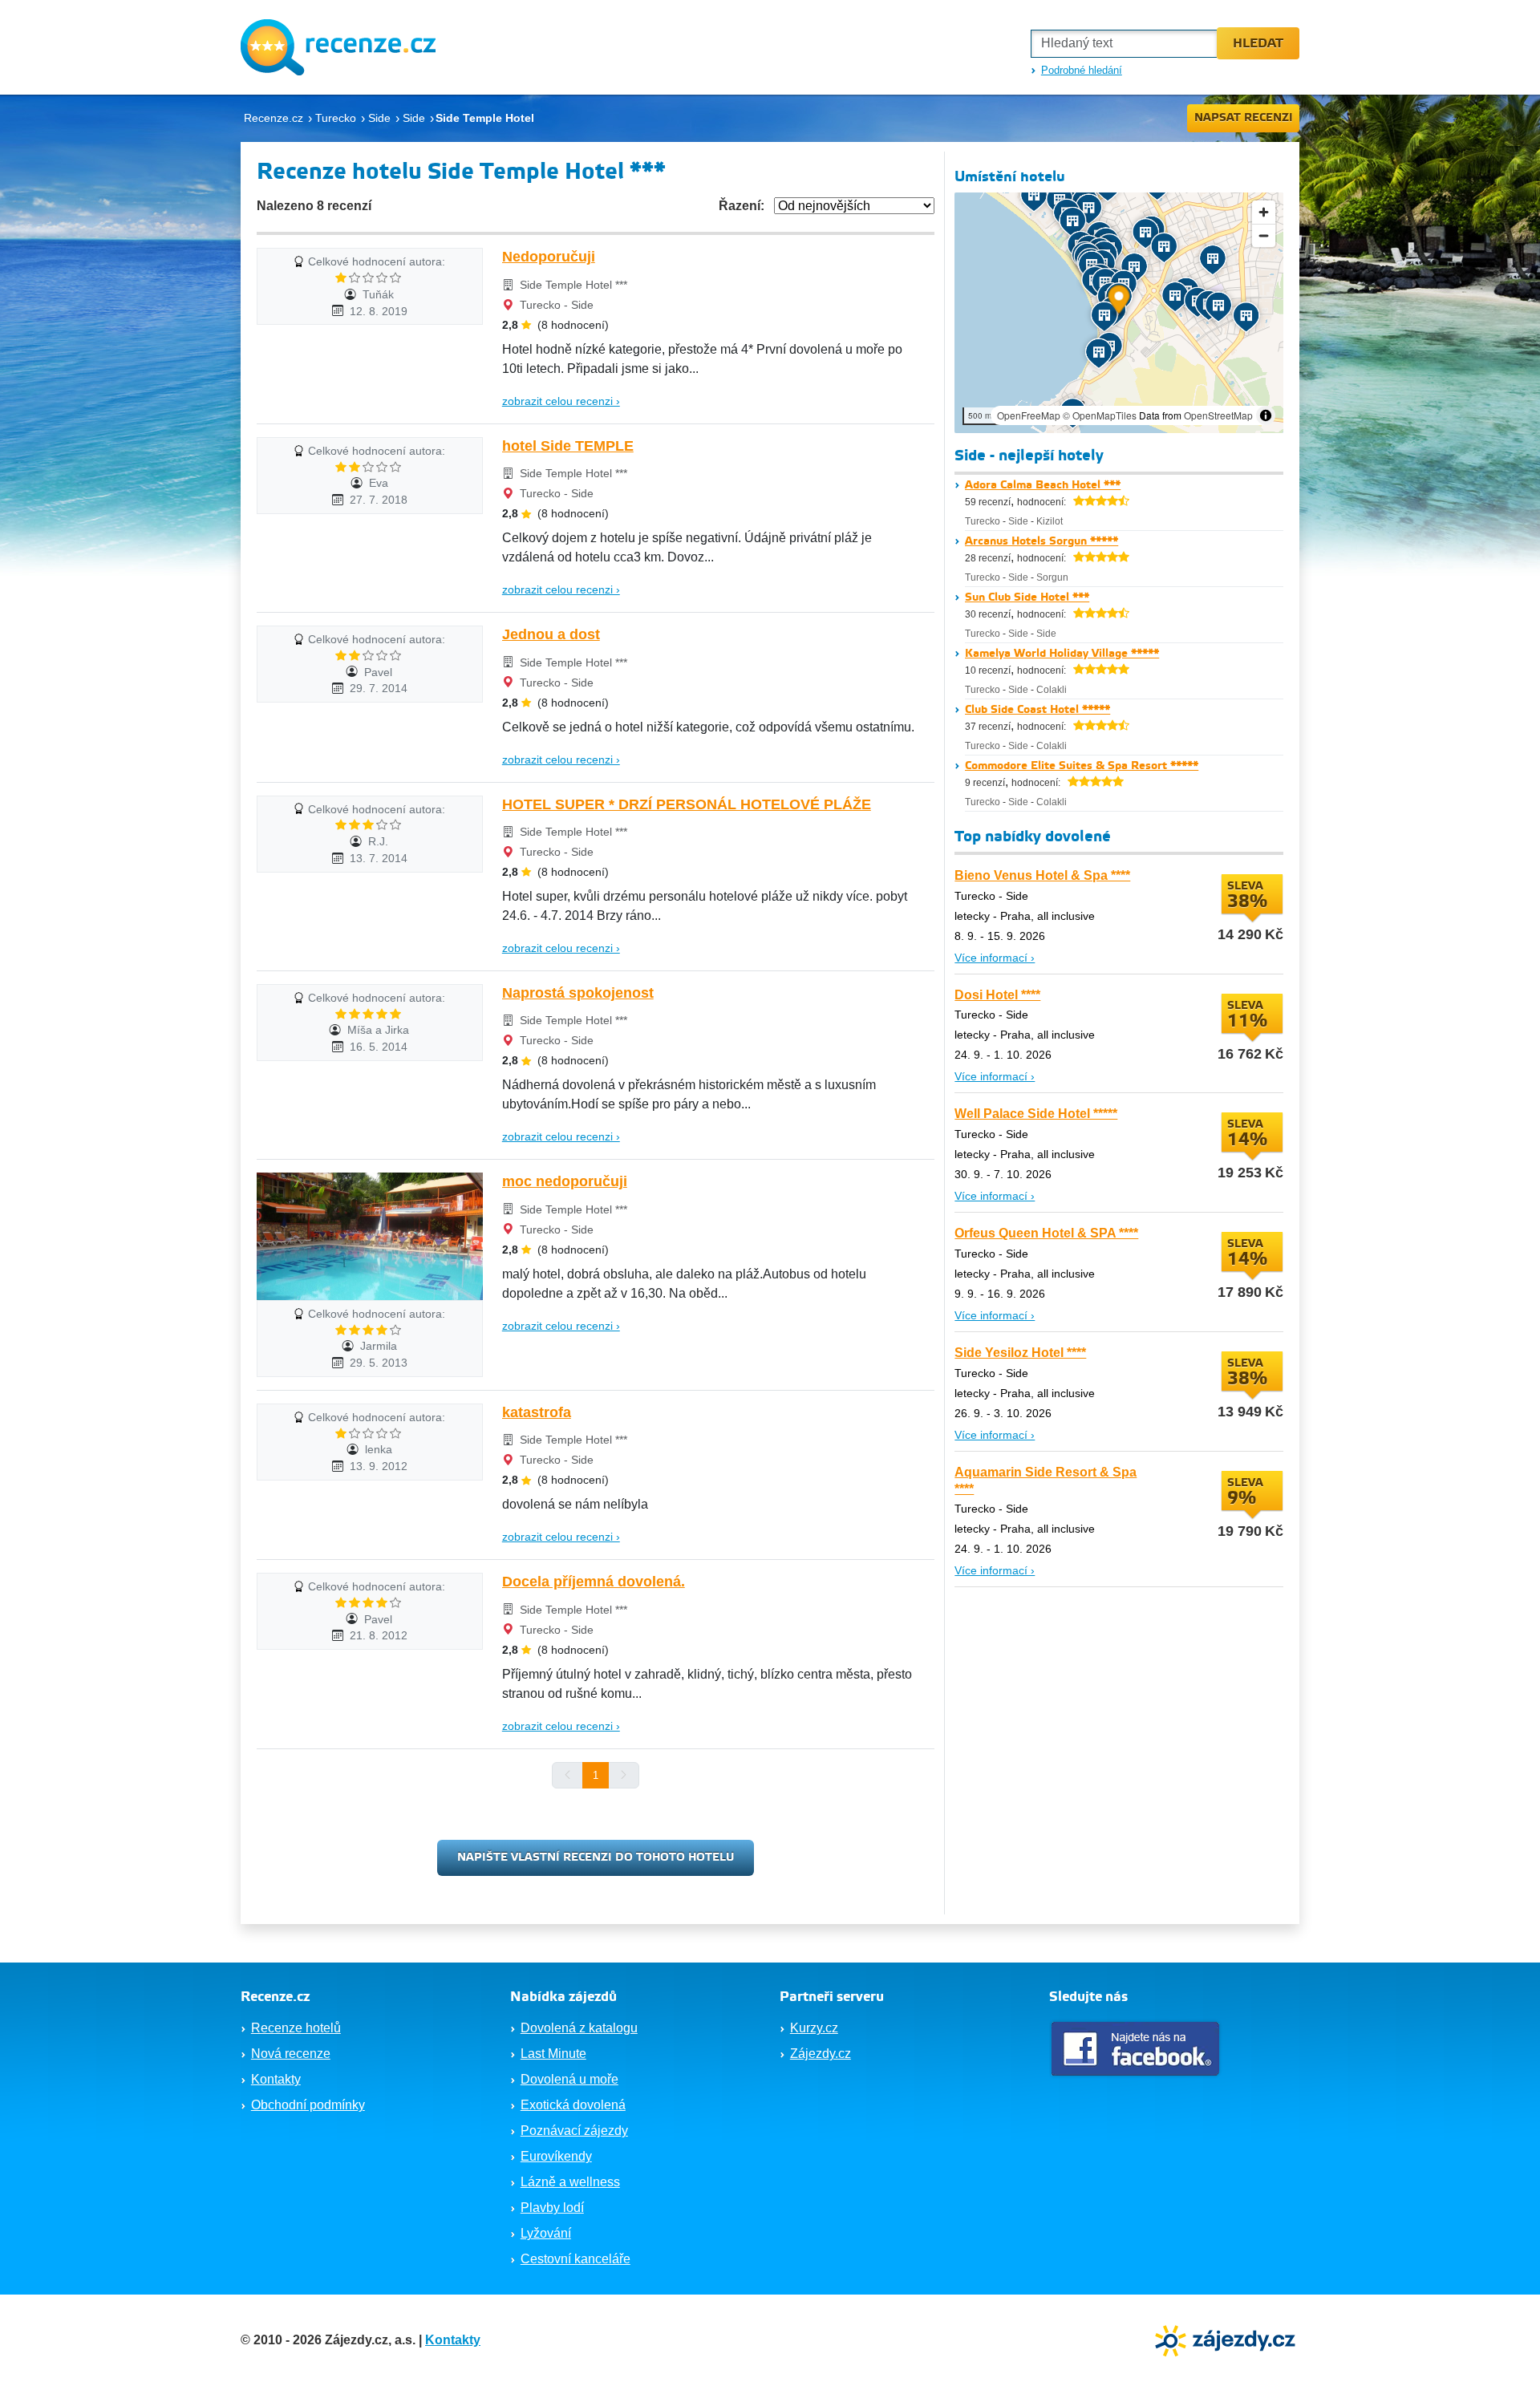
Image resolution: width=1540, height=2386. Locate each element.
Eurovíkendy (556, 2156)
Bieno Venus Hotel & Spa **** (1042, 875)
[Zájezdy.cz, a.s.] (1227, 2339)
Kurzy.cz (814, 2028)
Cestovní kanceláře (575, 2259)
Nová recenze (291, 2054)
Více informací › (995, 958)
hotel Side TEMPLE (568, 446)
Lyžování (546, 2233)
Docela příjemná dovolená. (594, 1582)
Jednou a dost (551, 634)
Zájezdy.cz (821, 2054)
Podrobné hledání (1082, 70)
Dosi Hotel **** (997, 995)
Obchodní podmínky (308, 2105)
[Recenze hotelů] (338, 47)
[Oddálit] (1264, 235)
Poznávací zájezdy (574, 2131)
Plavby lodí (552, 2208)
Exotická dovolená (573, 2105)
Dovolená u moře (569, 2079)
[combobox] (1124, 44)
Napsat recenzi (1244, 118)
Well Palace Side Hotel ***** (1036, 1114)
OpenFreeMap (1029, 415)
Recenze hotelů (296, 2028)
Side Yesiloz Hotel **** (1020, 1353)
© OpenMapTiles (1100, 415)
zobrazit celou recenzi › (561, 401)
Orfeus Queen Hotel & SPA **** (1046, 1233)
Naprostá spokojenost (578, 993)
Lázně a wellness (570, 2182)
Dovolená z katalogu (579, 2028)
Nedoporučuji (549, 257)
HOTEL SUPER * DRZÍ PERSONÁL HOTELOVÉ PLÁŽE (687, 804)
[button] (1119, 302)
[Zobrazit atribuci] (1266, 415)
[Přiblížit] (1264, 212)
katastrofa (537, 1412)
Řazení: (742, 206)
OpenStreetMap (1218, 415)
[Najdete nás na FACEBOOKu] (1137, 2049)
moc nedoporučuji (565, 1181)
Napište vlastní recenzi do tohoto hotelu (596, 1857)
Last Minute (553, 2054)
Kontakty (276, 2079)
